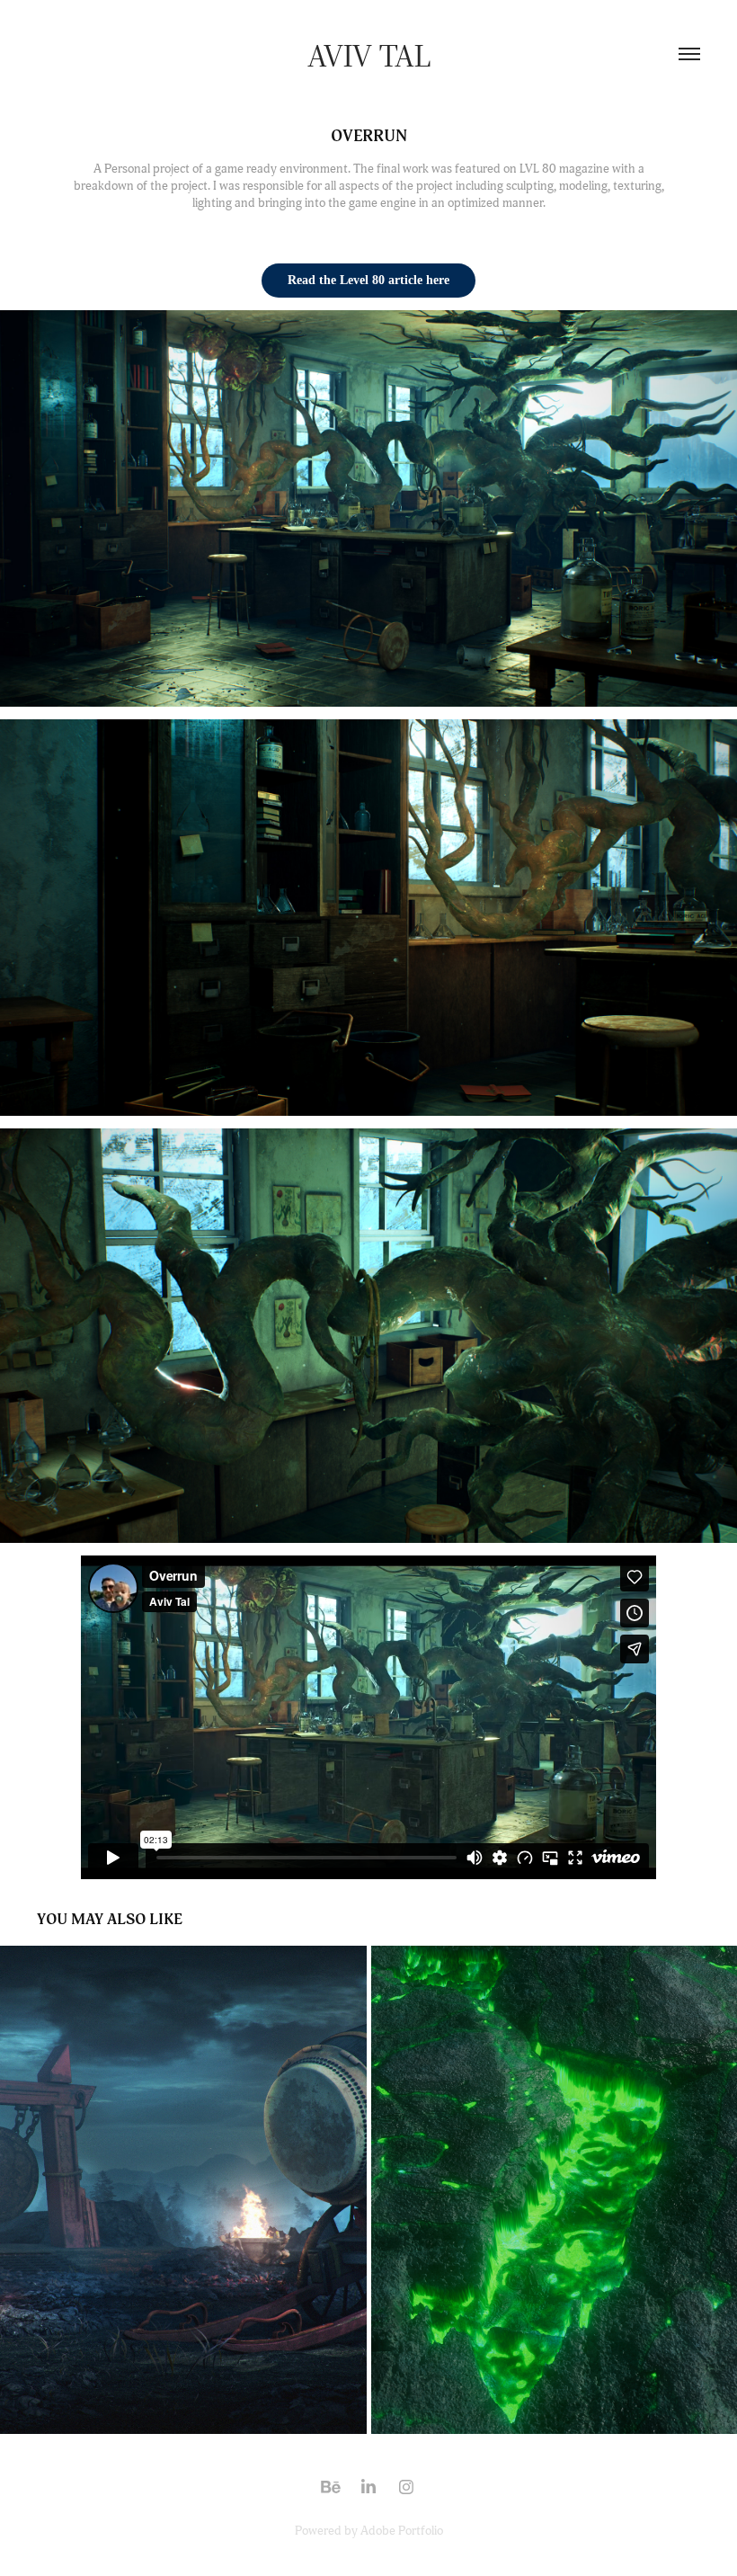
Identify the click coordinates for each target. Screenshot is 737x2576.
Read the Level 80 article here (368, 280)
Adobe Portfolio (402, 2531)
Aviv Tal (369, 54)
